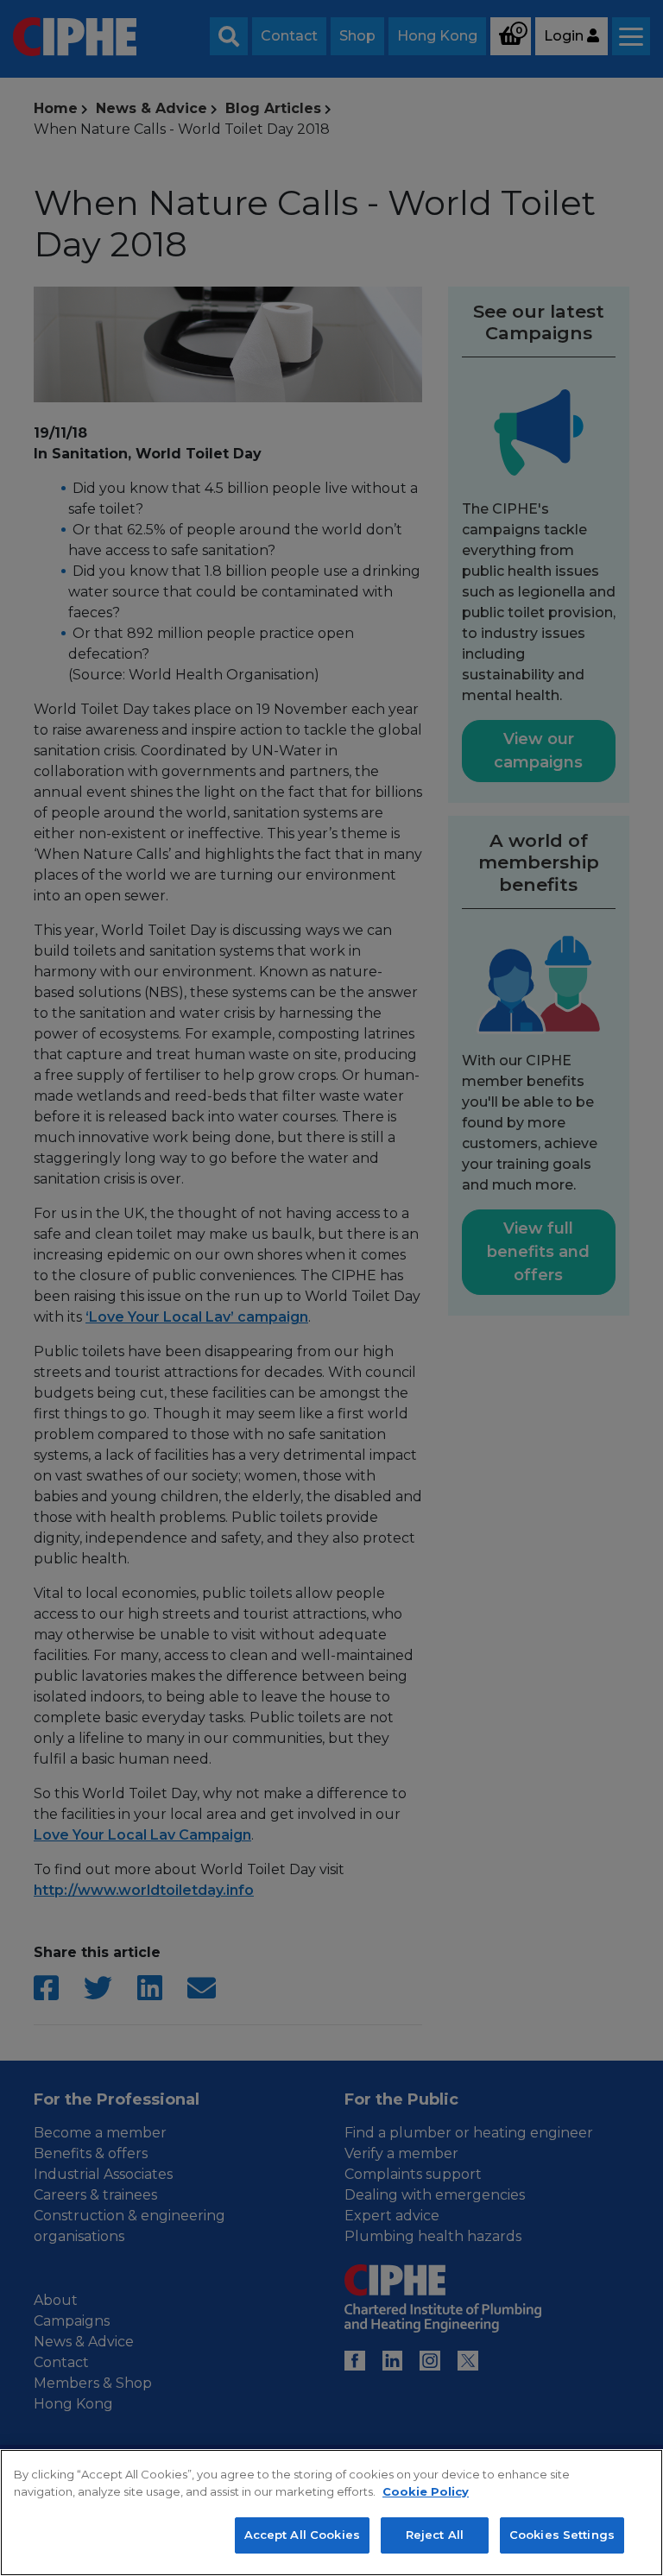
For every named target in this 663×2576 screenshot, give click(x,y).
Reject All (435, 2535)
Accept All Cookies (302, 2535)
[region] (331, 2513)
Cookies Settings (562, 2535)
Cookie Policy (426, 2491)
